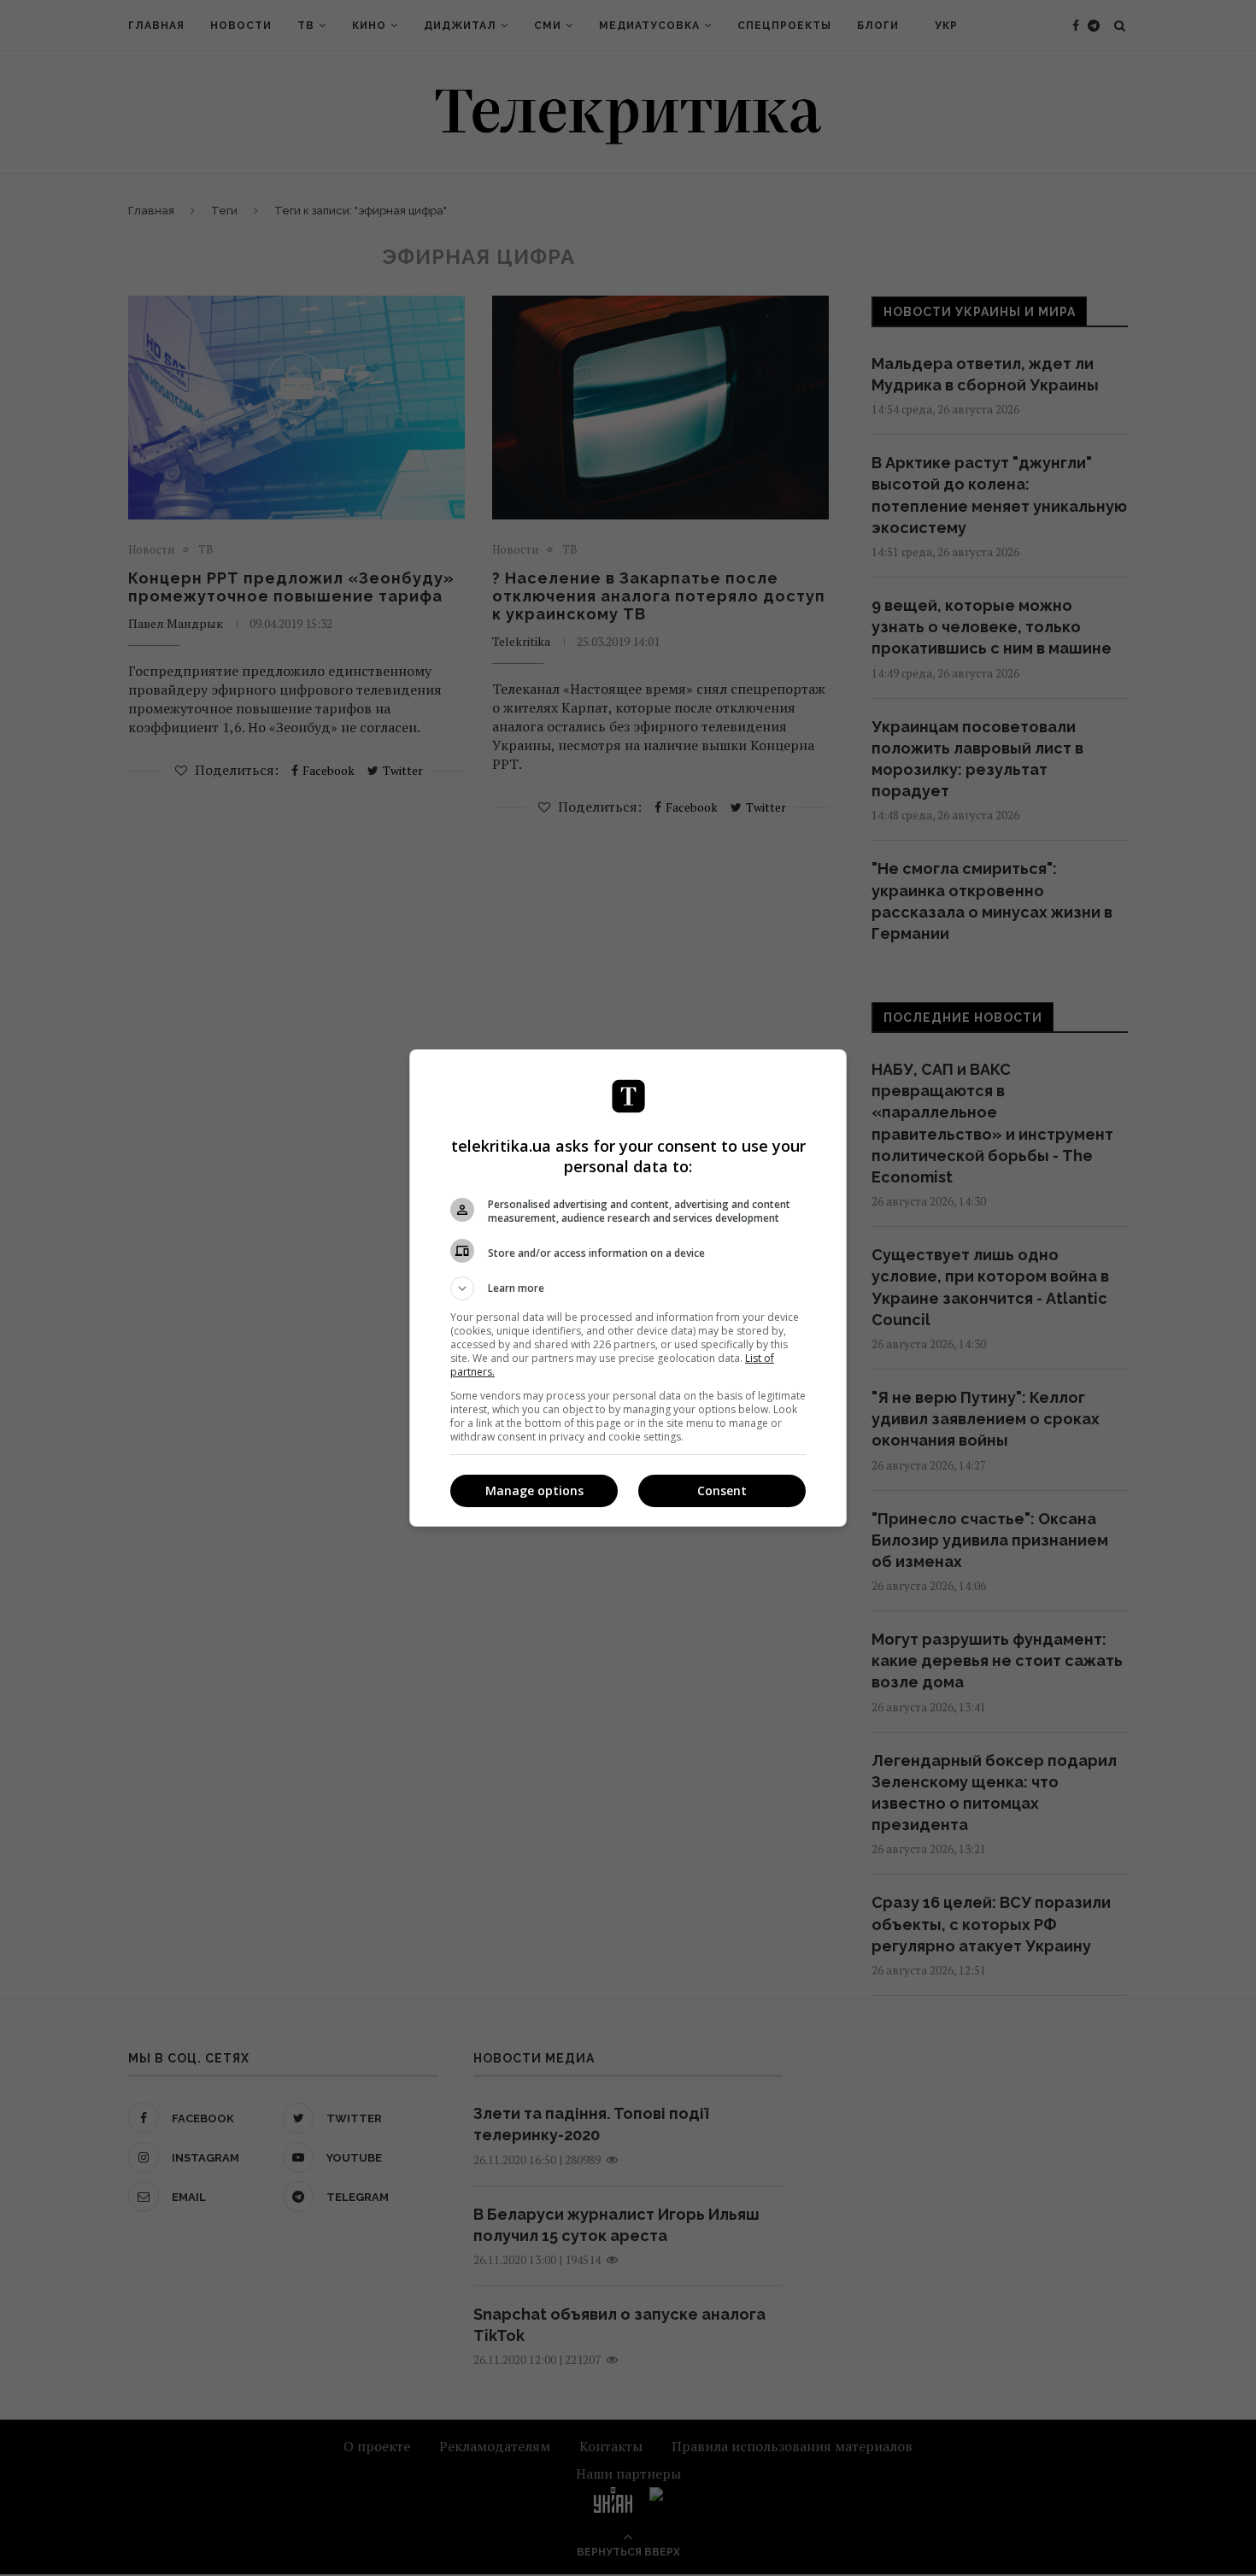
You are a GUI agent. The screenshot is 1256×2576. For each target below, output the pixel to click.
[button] (628, 1288)
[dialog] (628, 1288)
